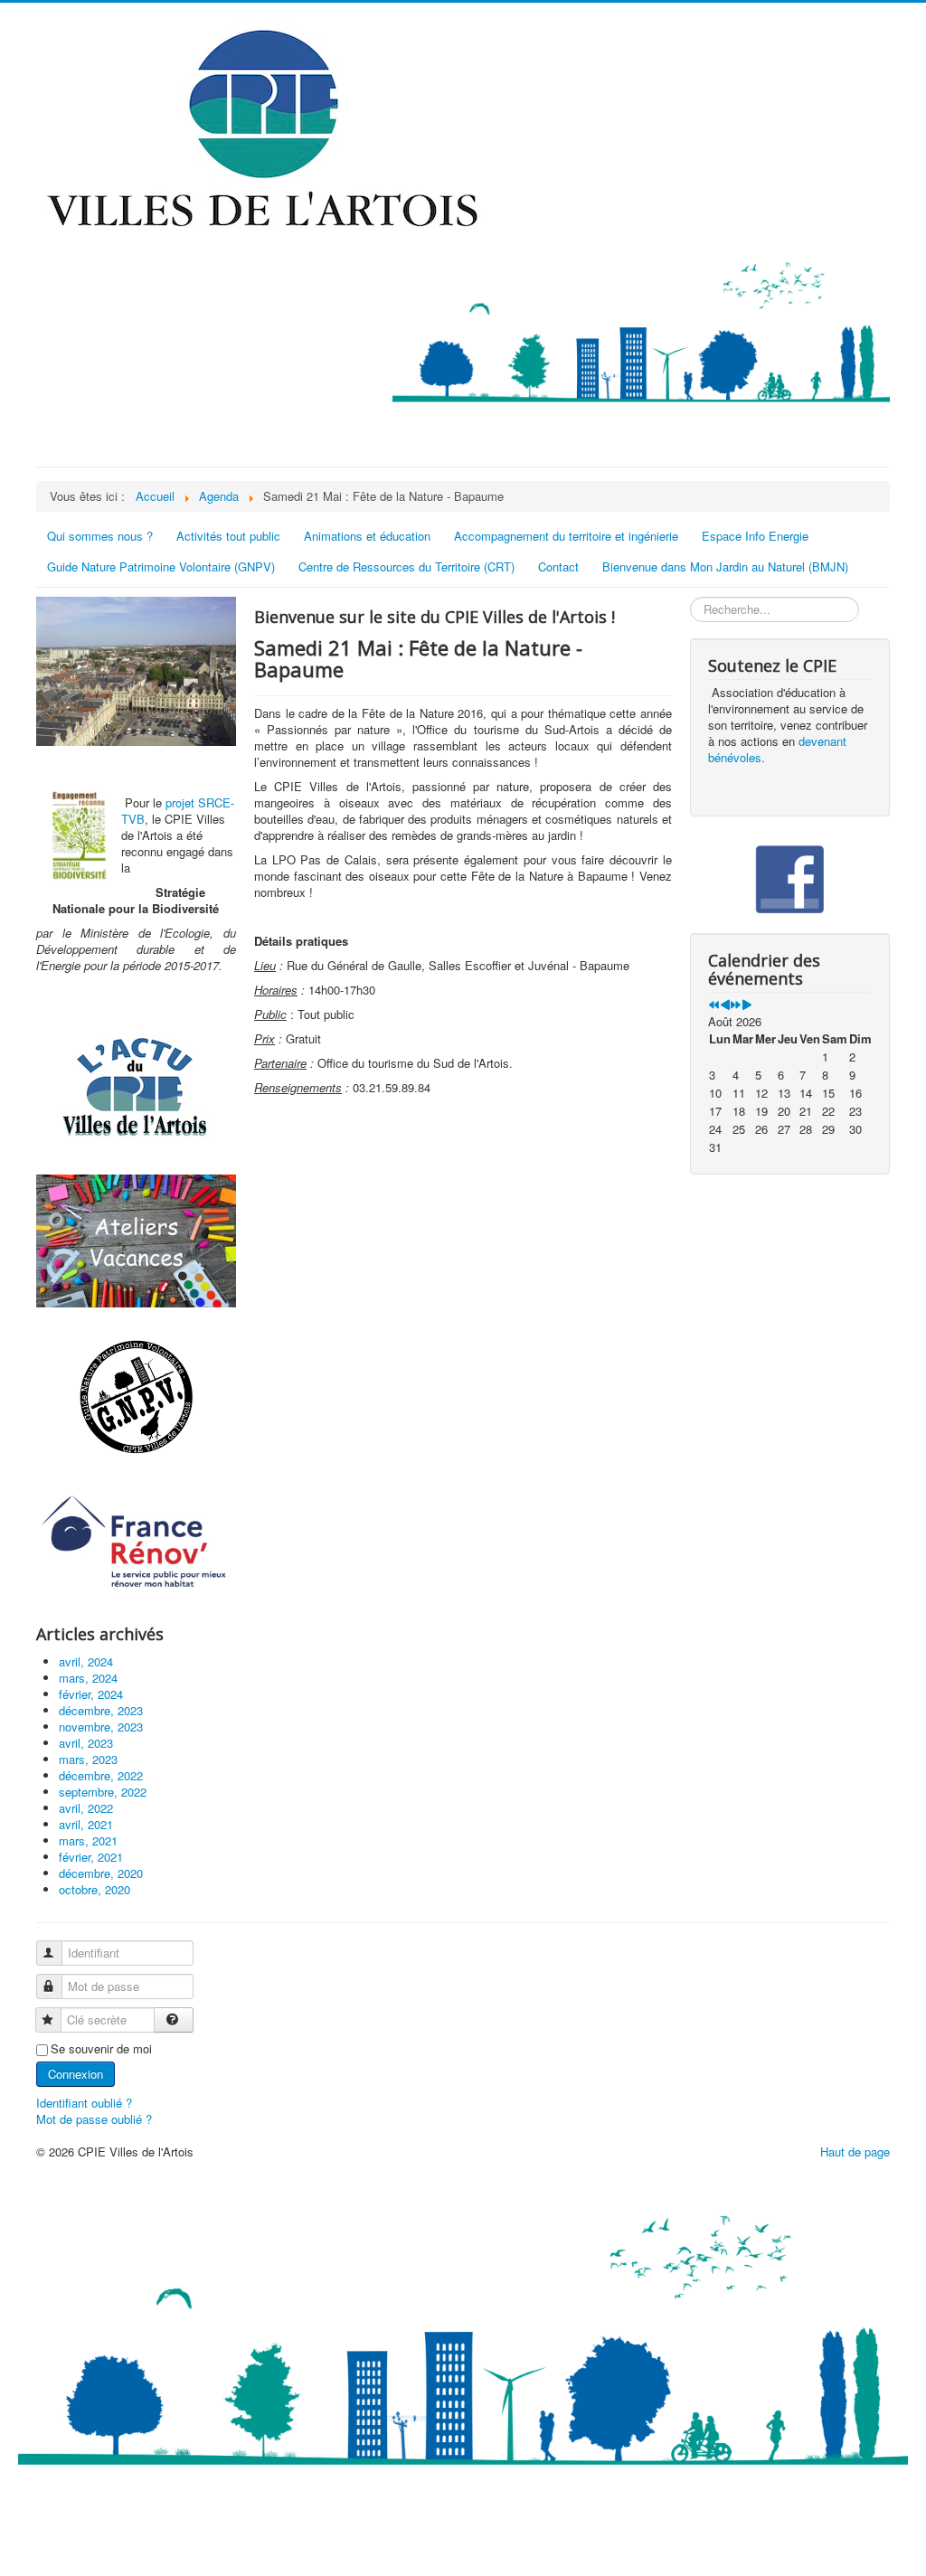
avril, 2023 (86, 1743)
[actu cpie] (136, 1086)
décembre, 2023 (101, 1710)
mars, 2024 (88, 1678)
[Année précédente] (714, 1005)
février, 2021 (91, 1857)
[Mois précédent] (725, 1005)
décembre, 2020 (101, 1873)
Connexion (76, 2074)
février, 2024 (91, 1694)
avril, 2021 (86, 1824)
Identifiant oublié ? (84, 2103)
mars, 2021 (88, 1840)
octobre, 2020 (94, 1889)
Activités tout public (228, 536)
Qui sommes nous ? (100, 536)
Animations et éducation (367, 536)
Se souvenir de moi (101, 2049)
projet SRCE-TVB (178, 811)
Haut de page (855, 2151)
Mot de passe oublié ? (94, 2119)
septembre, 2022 (103, 1792)
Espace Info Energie (755, 536)
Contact (558, 566)
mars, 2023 (88, 1759)
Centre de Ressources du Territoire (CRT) (406, 566)
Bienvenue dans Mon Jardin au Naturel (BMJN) (725, 566)
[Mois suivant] (746, 1005)
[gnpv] (136, 1397)
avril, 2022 (86, 1808)
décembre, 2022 (101, 1775)
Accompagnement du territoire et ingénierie (566, 536)
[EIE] (136, 1543)
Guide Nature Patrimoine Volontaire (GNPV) (161, 566)
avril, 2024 (86, 1661)
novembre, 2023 (101, 1727)
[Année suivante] (736, 1005)
